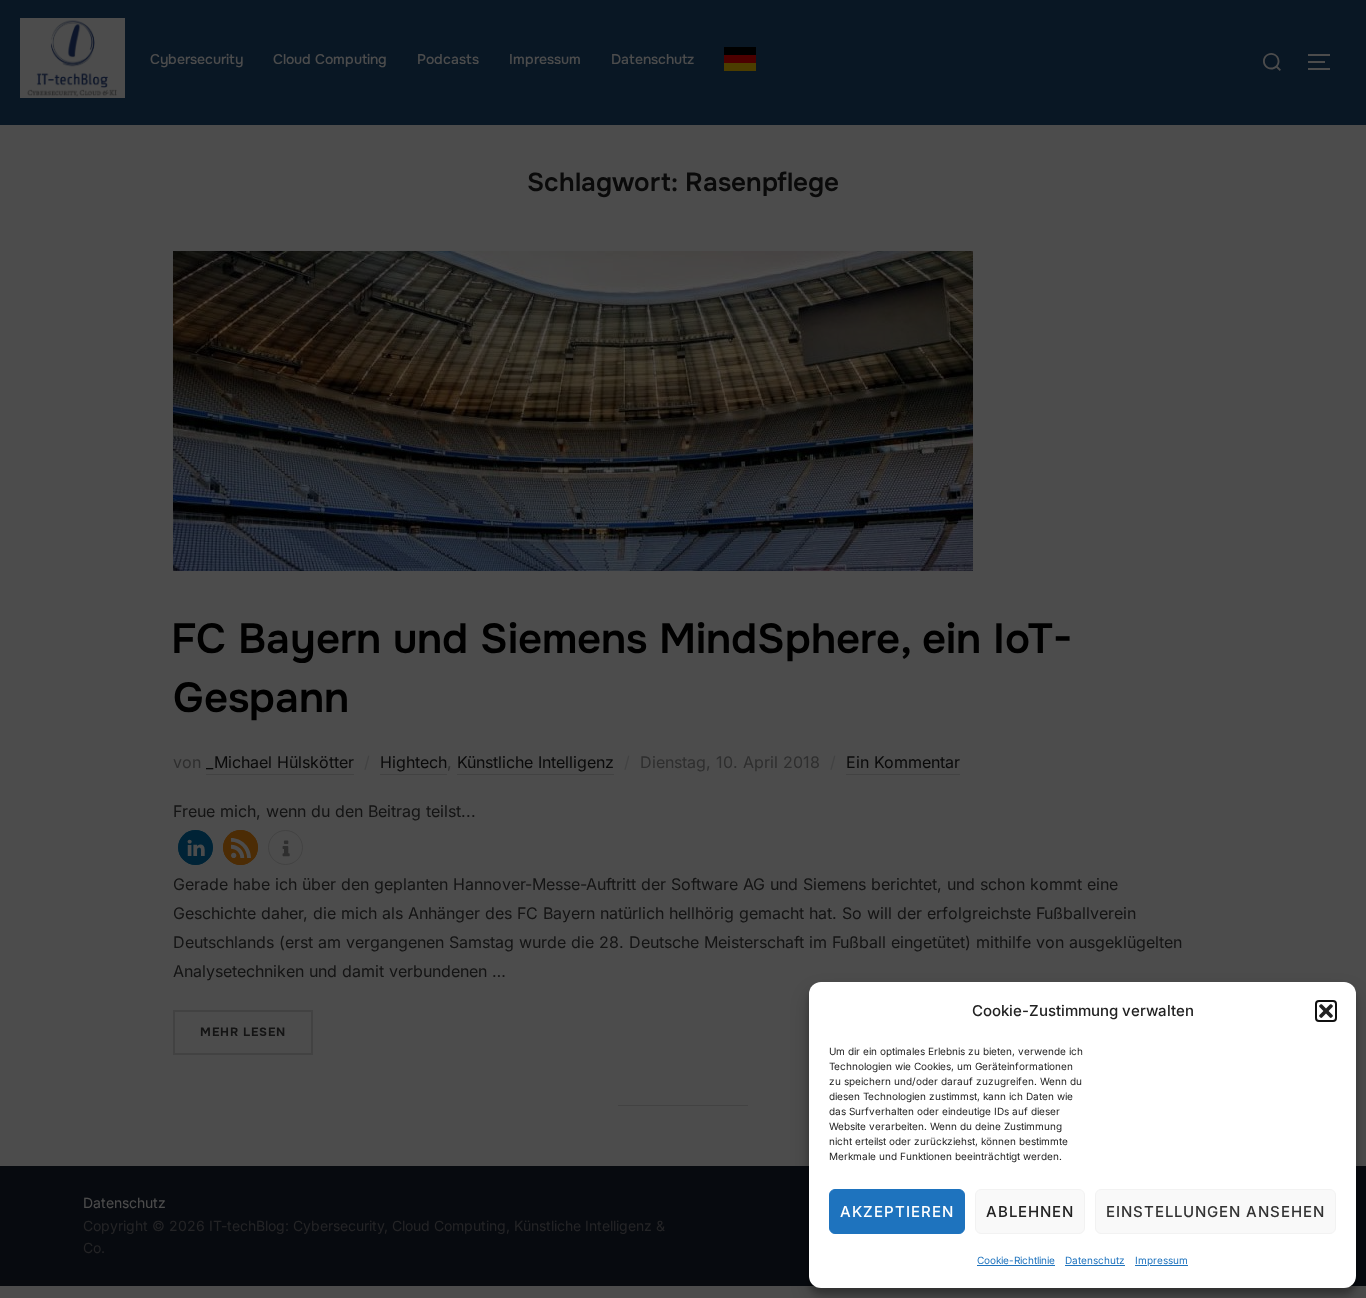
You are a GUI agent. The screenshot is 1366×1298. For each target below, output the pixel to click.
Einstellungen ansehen (1215, 1211)
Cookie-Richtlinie (1016, 1260)
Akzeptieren (897, 1211)
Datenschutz (1095, 1260)
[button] (1326, 1011)
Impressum (1161, 1260)
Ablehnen (1030, 1211)
